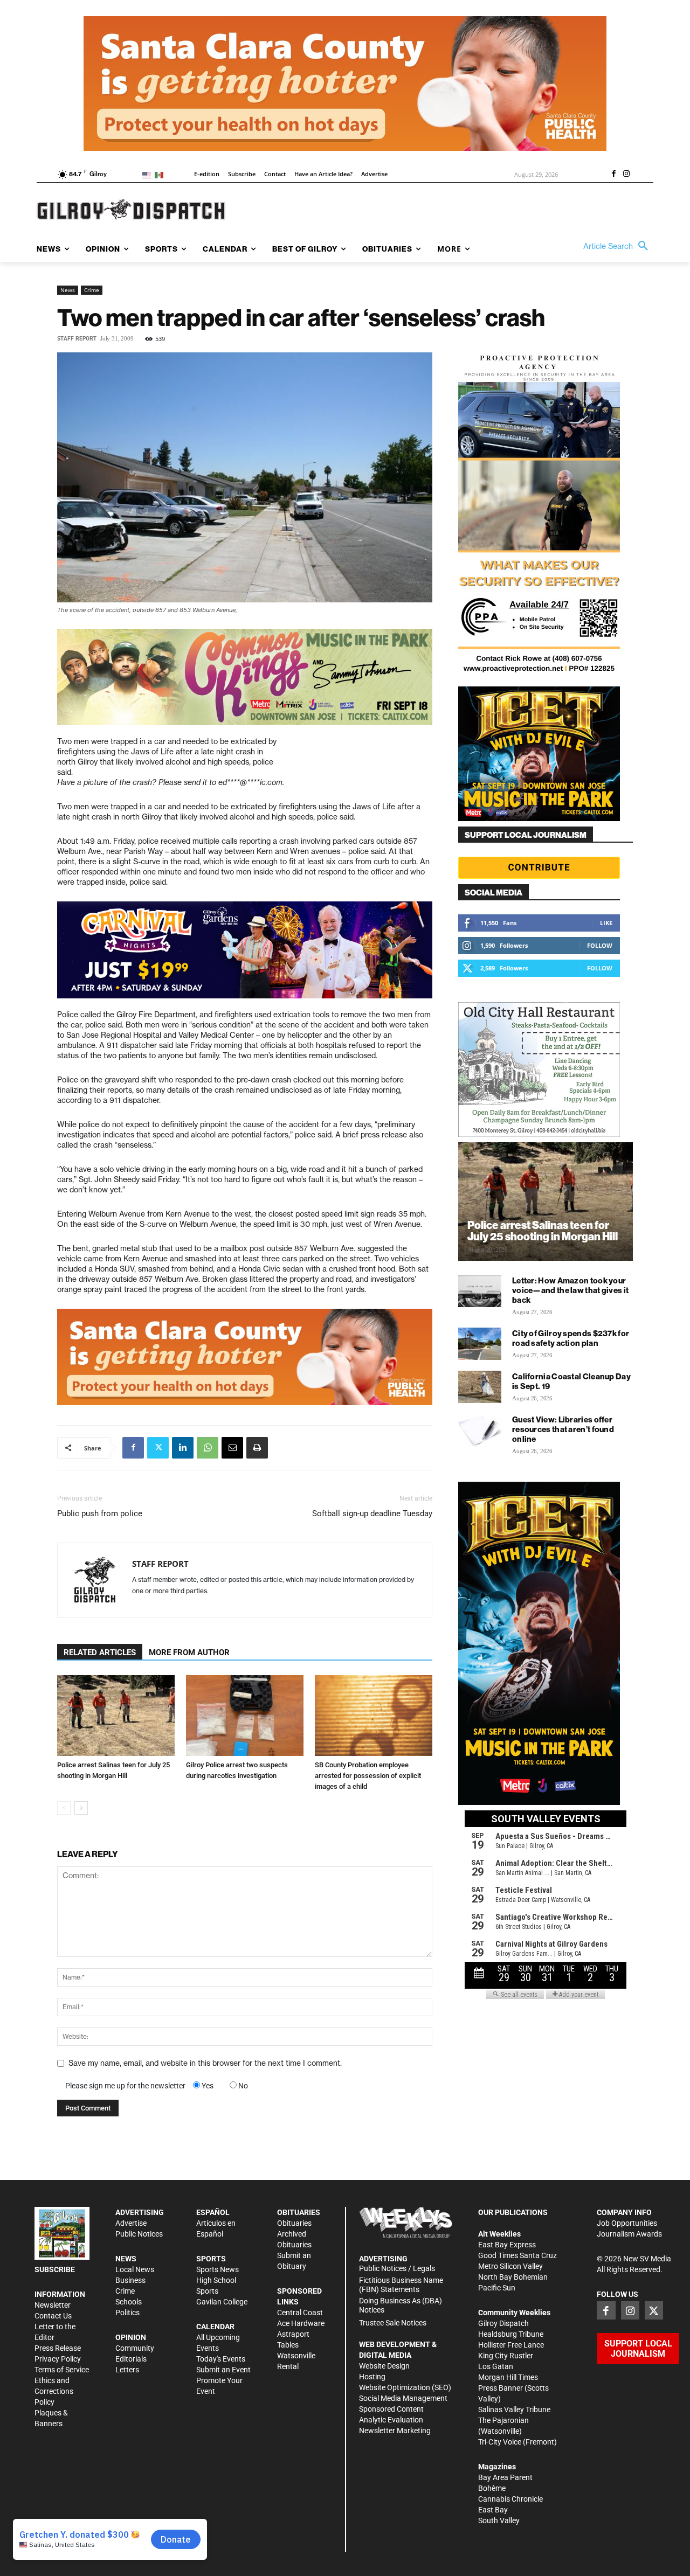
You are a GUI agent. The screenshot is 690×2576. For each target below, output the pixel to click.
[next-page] (81, 1808)
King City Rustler (506, 2356)
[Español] (161, 174)
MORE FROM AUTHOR (189, 1652)
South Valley (499, 2521)
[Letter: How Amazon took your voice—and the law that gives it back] (480, 1291)
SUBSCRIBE (55, 2269)
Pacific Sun (497, 2288)
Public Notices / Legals (397, 2268)
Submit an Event (223, 2370)
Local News (135, 2269)
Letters (127, 2370)
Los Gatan (496, 2366)
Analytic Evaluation (391, 2420)
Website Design (384, 2366)
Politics (127, 2313)
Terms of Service (62, 2370)
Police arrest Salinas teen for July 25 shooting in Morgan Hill (543, 1231)
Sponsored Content (391, 2409)
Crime (92, 290)
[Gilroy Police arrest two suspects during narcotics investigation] (245, 1716)
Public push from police (100, 1513)
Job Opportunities (627, 2223)
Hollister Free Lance (511, 2345)
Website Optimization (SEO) (405, 2387)
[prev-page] (64, 1808)
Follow (600, 945)
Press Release (58, 2348)
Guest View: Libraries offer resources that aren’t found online (563, 1429)
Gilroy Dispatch (503, 2323)
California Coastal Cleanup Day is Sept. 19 (571, 1381)
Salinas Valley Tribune (514, 2410)
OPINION (131, 2337)
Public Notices (139, 2234)
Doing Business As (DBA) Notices (401, 2305)
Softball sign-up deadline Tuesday (372, 1513)
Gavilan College (222, 2302)
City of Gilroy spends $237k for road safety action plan (571, 1338)
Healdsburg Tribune (511, 2334)
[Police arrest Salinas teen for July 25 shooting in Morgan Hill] (116, 1716)
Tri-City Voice (500, 2442)
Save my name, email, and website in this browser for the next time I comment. (205, 2063)
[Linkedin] (183, 1448)
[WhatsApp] (208, 1448)
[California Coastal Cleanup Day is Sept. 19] (480, 1387)
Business (130, 2280)
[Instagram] (626, 175)
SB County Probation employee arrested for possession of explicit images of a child (368, 1776)
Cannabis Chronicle (510, 2499)
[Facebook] (613, 175)
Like (606, 923)
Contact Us (53, 2316)
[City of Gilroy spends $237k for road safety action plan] (480, 1344)
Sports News (218, 2269)
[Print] (257, 1448)
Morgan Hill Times (508, 2377)
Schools (129, 2302)
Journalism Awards (629, 2234)
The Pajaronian (503, 2420)
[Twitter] (158, 1448)
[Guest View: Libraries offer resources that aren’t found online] (480, 1430)
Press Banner (501, 2388)
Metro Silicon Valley (510, 2266)
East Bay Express (507, 2245)
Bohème (492, 2488)
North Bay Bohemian (513, 2277)
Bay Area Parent (505, 2477)
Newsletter (53, 2305)
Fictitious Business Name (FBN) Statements (401, 2285)
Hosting (372, 2377)
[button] (618, 246)
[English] (149, 174)
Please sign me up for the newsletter (125, 2086)
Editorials (131, 2359)
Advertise (131, 2223)
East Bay (493, 2510)
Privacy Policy (58, 2359)
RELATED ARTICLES (100, 1652)
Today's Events (221, 2359)
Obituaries (294, 2223)
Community (135, 2348)
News (68, 290)
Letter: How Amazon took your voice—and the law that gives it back (570, 1290)
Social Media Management (403, 2398)
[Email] (232, 1448)
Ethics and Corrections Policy (54, 2391)
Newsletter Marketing (395, 2431)
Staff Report (77, 339)
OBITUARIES (299, 2212)
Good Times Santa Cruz (517, 2255)
